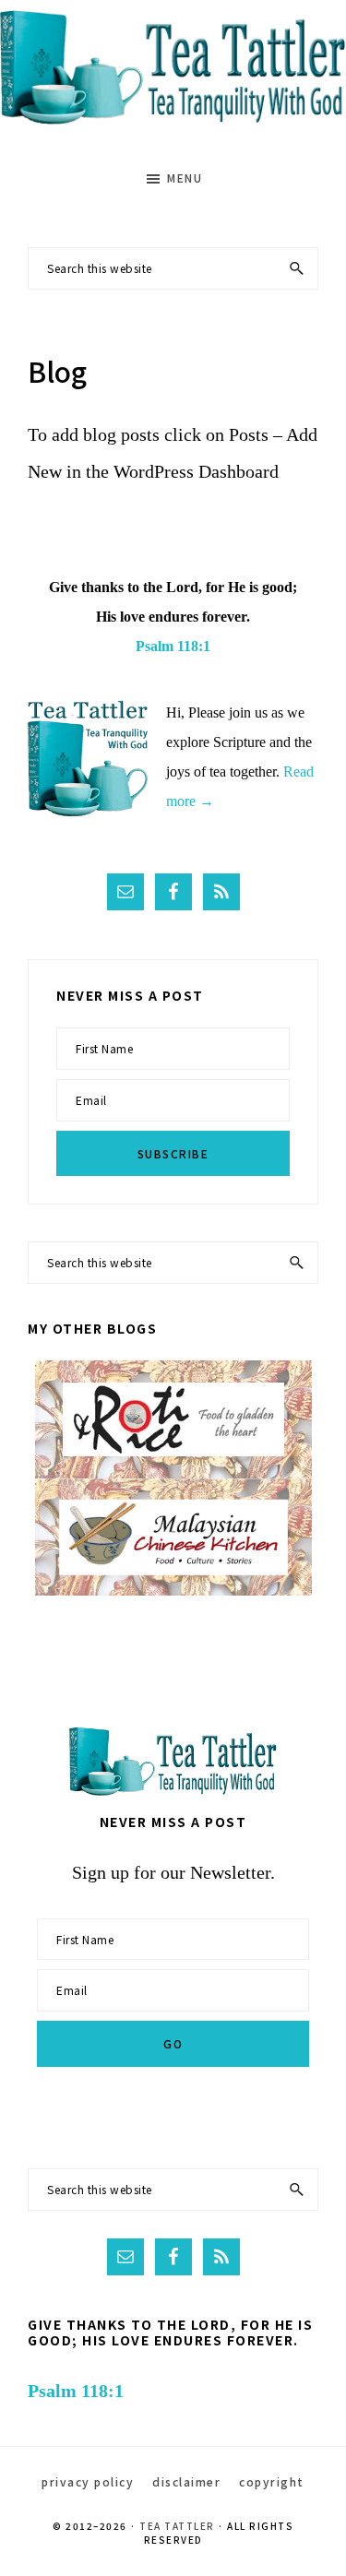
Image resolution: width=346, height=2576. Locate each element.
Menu (185, 178)
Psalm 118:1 (173, 646)
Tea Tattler (177, 2526)
